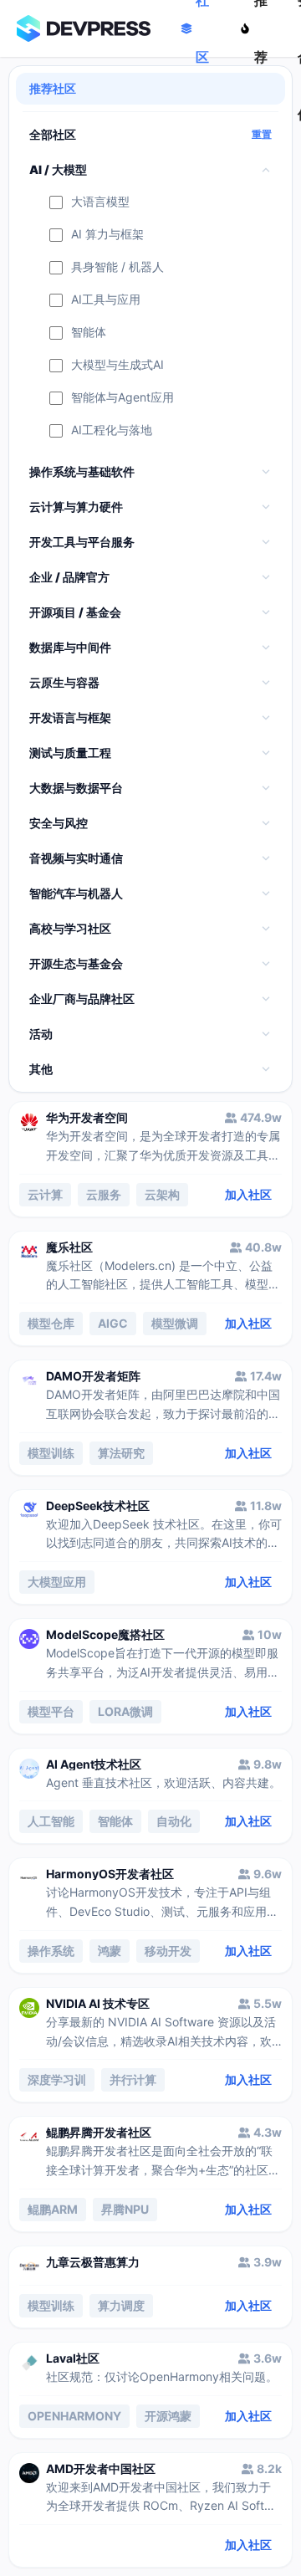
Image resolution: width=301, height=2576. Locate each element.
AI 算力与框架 (107, 235)
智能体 (89, 333)
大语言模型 (100, 202)
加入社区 (248, 1194)
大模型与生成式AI (117, 365)
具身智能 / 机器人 (117, 267)
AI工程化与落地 (112, 430)
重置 (262, 135)
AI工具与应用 (106, 300)
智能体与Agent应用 (122, 398)
